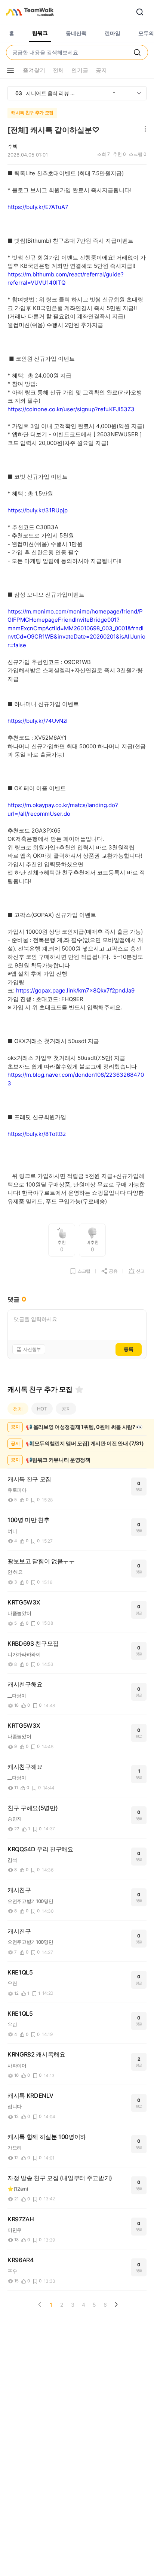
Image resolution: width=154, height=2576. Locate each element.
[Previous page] (40, 2304)
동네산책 (76, 33)
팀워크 (40, 33)
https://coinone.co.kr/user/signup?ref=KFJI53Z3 (71, 409)
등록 (129, 1349)
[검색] (140, 12)
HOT (42, 1409)
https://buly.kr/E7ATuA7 (38, 207)
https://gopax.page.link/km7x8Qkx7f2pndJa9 (75, 990)
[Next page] (116, 2304)
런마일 (113, 33)
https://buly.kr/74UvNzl (38, 721)
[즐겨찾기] (79, 1389)
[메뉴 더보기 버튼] (10, 70)
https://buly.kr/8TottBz (37, 1134)
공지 (66, 1409)
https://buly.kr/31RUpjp (38, 510)
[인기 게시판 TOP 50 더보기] (139, 93)
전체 (18, 1409)
